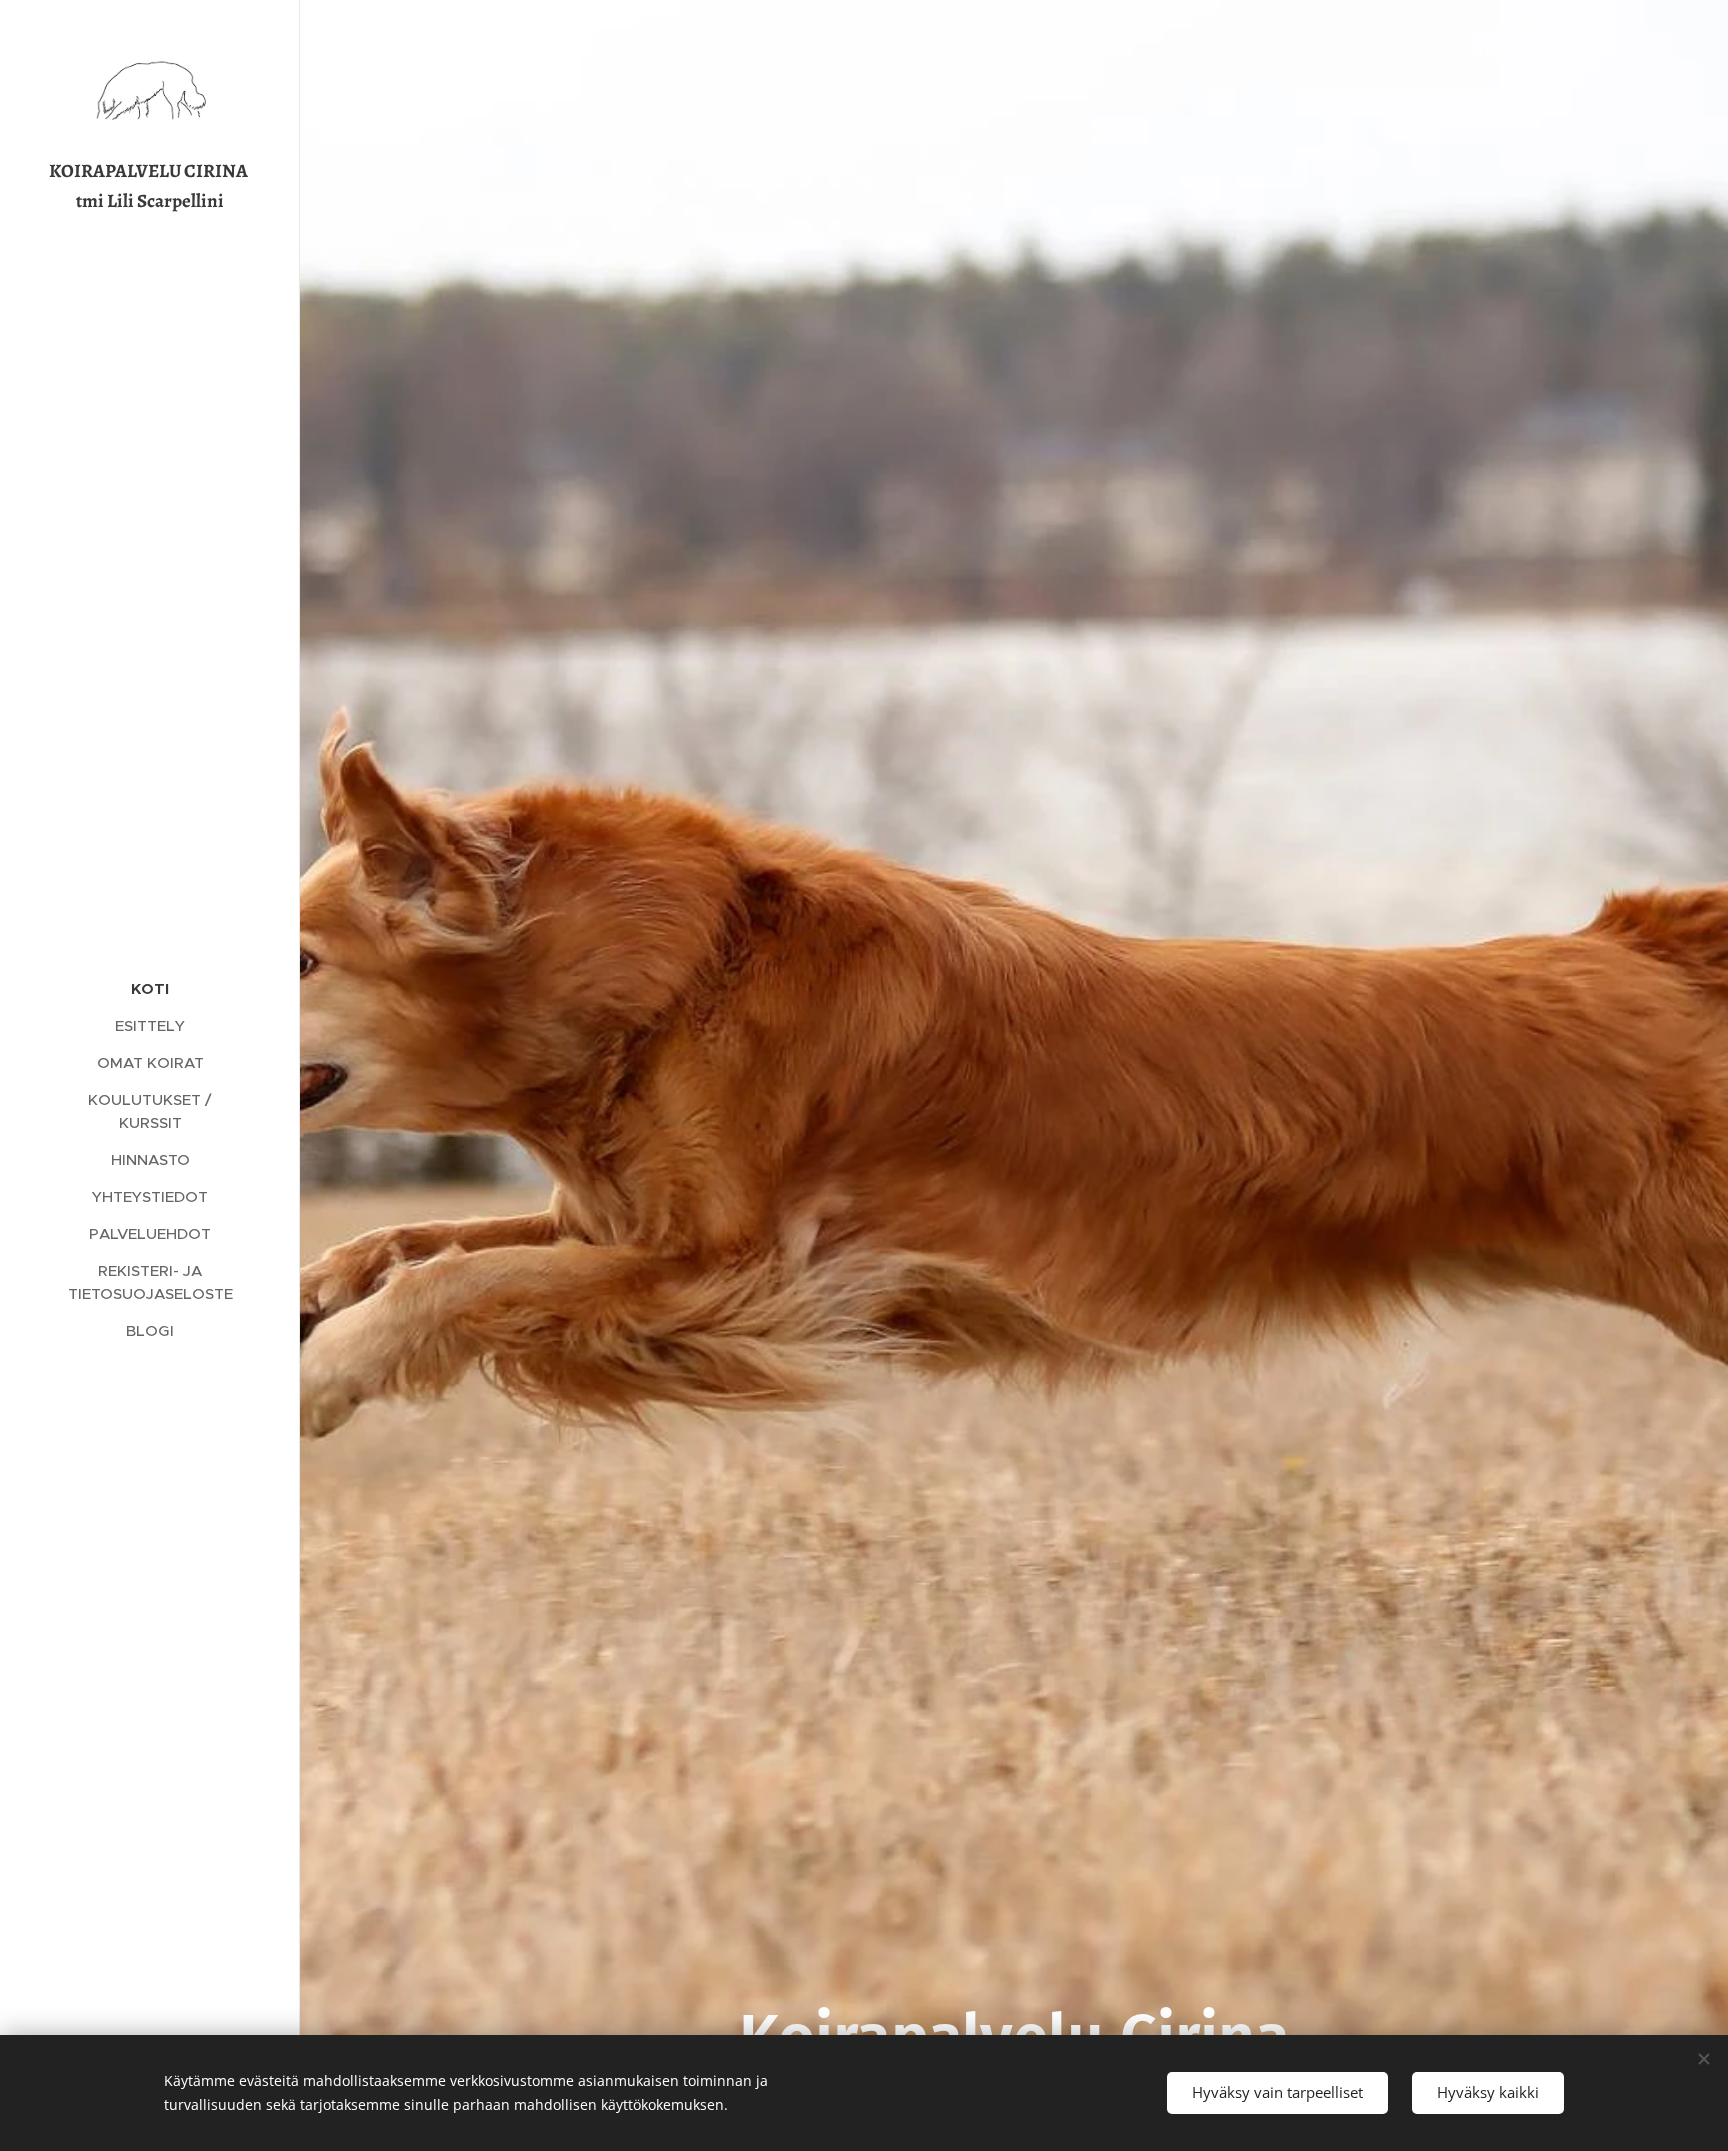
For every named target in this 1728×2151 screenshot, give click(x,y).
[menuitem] (150, 988)
